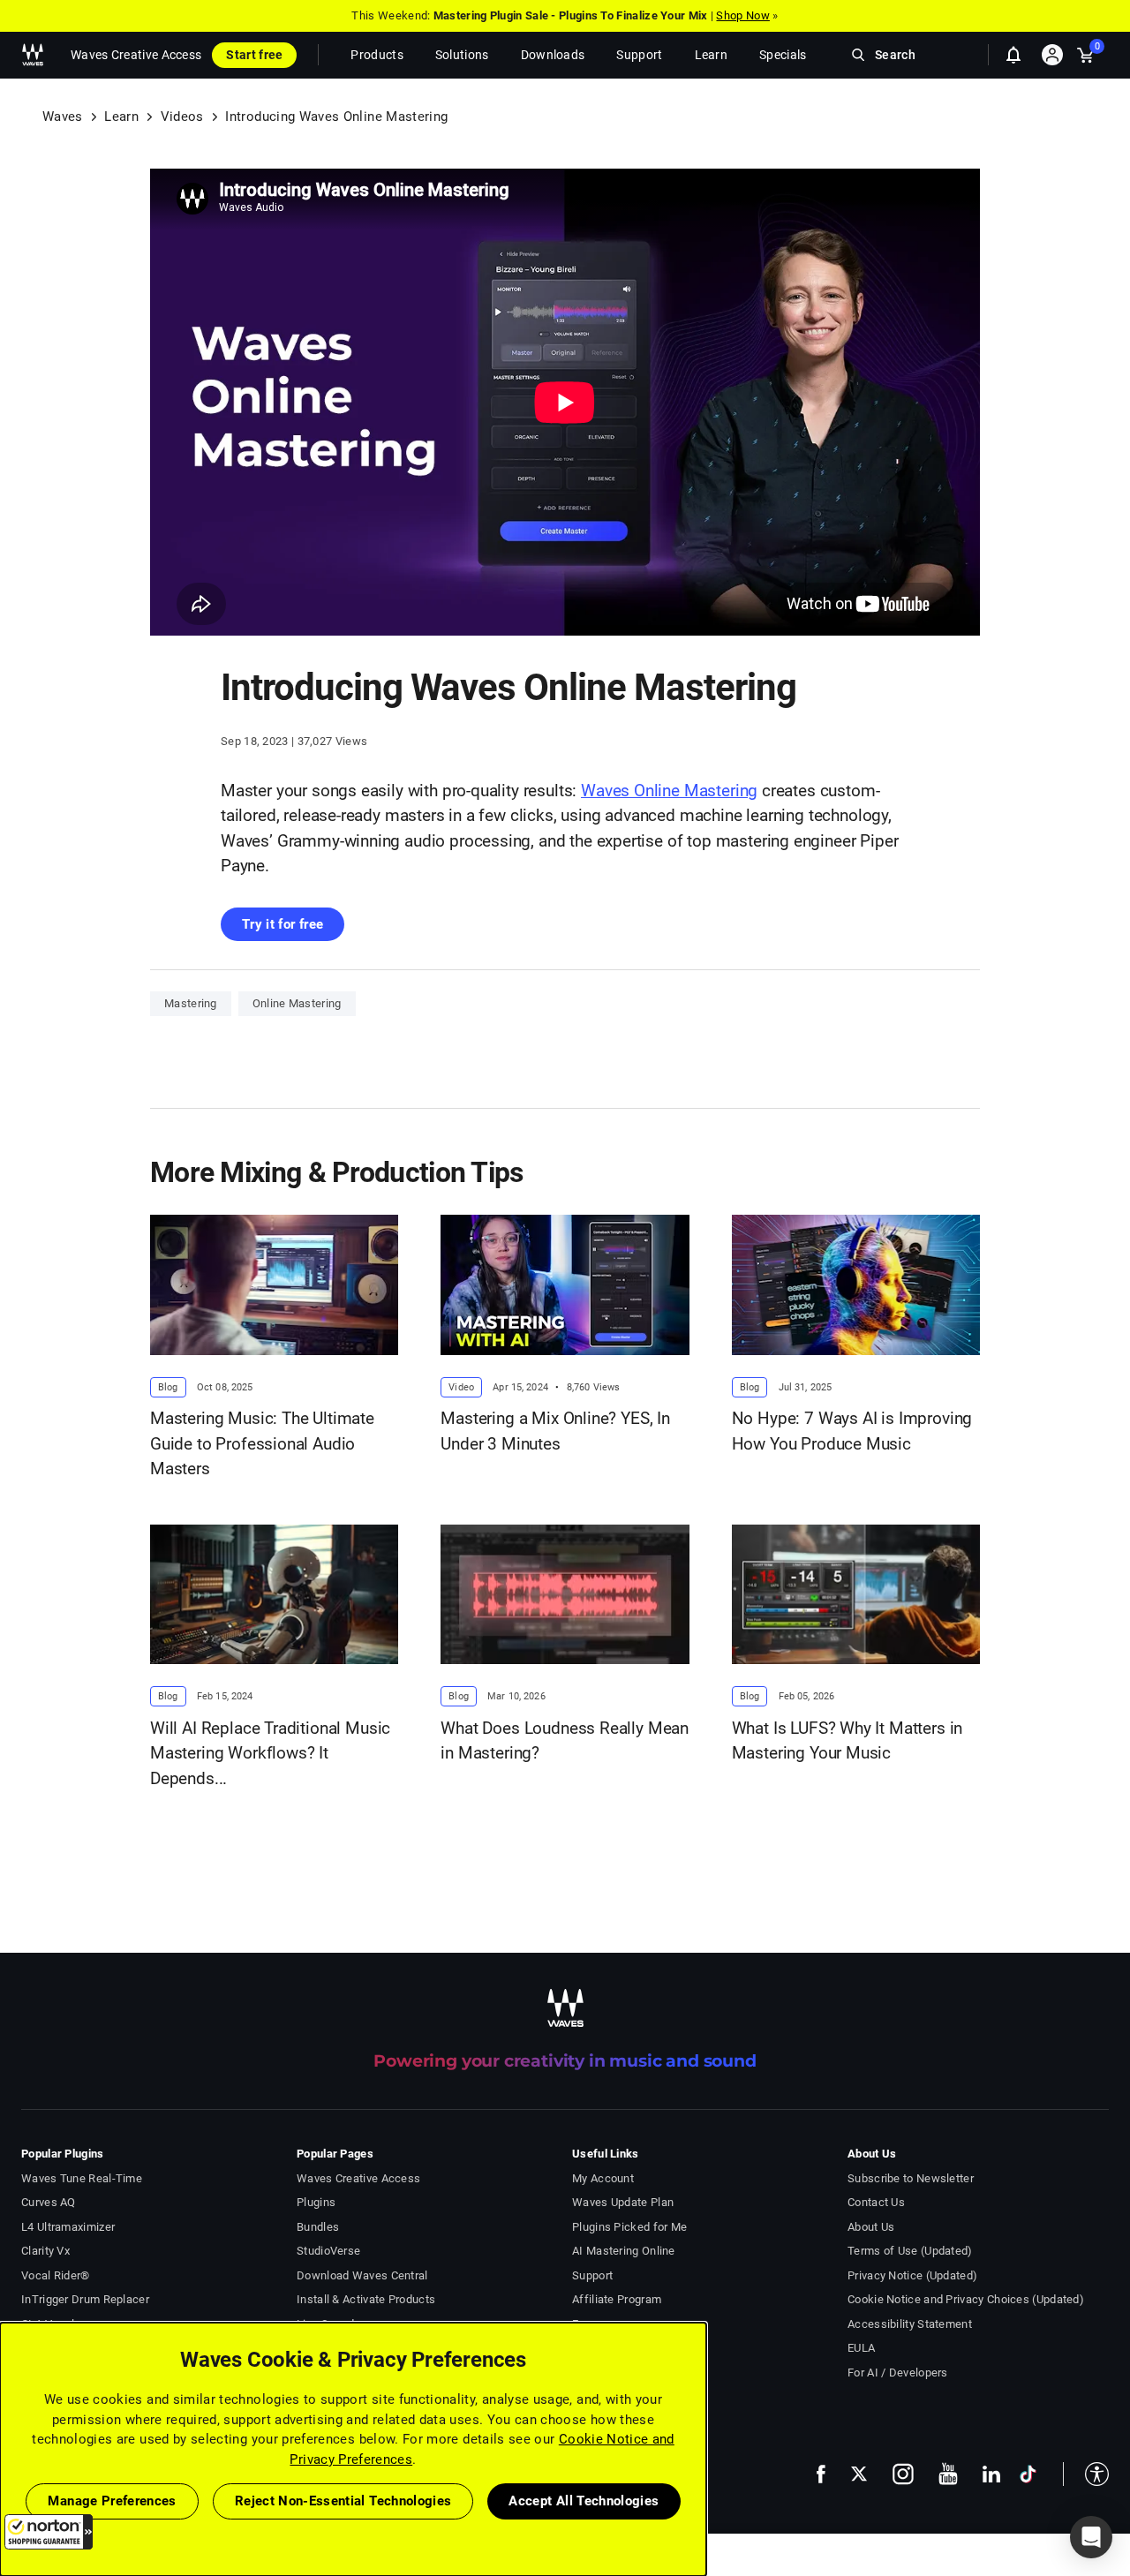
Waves (63, 117)
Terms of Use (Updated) (910, 2251)
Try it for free (282, 924)
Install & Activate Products (366, 2299)
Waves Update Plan (623, 2202)
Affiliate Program (617, 2299)
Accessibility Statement (910, 2324)
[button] (49, 2532)
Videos (182, 117)
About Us (871, 2227)
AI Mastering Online (624, 2251)
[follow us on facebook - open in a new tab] (821, 2473)
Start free (254, 55)
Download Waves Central (362, 2275)
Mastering (191, 1003)
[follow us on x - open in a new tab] (859, 2474)
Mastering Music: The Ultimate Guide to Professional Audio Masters (262, 1443)
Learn (121, 117)
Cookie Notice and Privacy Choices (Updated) (966, 2299)
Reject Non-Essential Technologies (343, 2501)
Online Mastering (297, 1003)
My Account (603, 2178)
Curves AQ (49, 2202)
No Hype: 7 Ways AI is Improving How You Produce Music (852, 1431)
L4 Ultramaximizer (68, 2227)
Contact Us (876, 2202)
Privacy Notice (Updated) (912, 2275)
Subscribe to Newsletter (911, 2178)
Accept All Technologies (584, 2501)
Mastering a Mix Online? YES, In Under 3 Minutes (555, 1431)
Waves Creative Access (136, 55)
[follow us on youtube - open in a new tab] (948, 2474)
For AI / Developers (898, 2373)
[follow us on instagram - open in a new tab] (903, 2474)
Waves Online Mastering (669, 791)
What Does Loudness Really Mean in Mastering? (565, 1741)
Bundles (318, 2227)
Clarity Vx (45, 2251)
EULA (861, 2348)
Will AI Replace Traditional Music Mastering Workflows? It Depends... (270, 1753)
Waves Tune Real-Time (82, 2178)
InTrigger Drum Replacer (85, 2299)
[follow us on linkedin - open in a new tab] (991, 2474)
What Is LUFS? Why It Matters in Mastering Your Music (847, 1741)
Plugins (316, 2202)
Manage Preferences (112, 2501)
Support (592, 2275)
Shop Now (742, 15)
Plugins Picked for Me (629, 2227)
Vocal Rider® (56, 2275)
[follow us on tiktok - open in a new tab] (1028, 2474)
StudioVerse (328, 2251)
